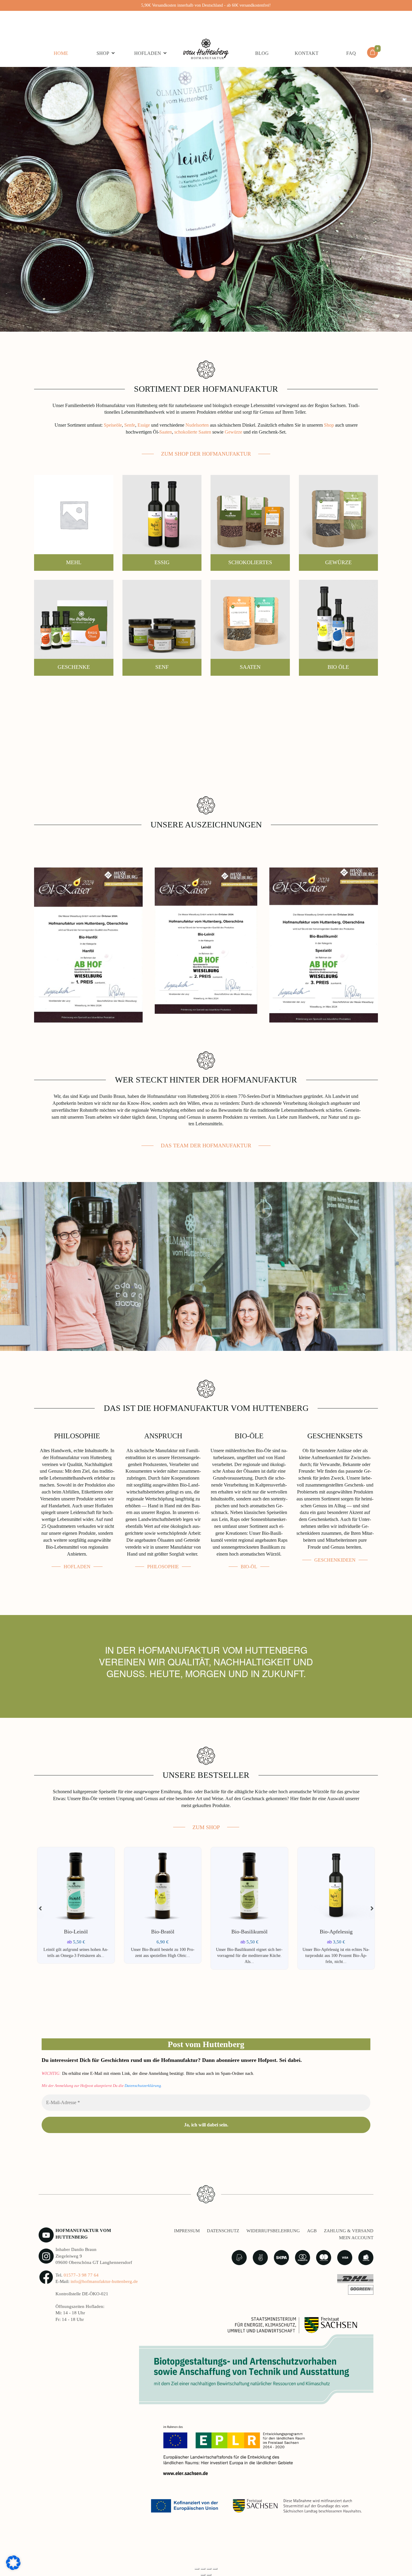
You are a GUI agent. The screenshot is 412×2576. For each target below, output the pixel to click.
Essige (143, 425)
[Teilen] (209, 2569)
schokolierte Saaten (193, 432)
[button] (372, 1908)
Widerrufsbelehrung (273, 2231)
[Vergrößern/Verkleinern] (197, 2569)
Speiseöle (113, 425)
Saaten (166, 432)
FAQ (351, 53)
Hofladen (148, 53)
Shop (103, 53)
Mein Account (356, 2238)
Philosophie (163, 1567)
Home (61, 53)
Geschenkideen (335, 1560)
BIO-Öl (249, 1567)
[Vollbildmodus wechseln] (203, 2569)
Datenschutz (223, 2231)
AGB (312, 2231)
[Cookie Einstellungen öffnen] (13, 2562)
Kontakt (307, 53)
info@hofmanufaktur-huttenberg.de (104, 2281)
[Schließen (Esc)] (215, 2569)
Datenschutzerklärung (143, 2086)
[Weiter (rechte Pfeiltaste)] (209, 2575)
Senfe (130, 425)
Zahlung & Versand (349, 2231)
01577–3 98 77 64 (81, 2275)
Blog (262, 53)
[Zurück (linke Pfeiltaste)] (203, 2575)
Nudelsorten (197, 425)
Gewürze (233, 432)
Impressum (187, 2231)
